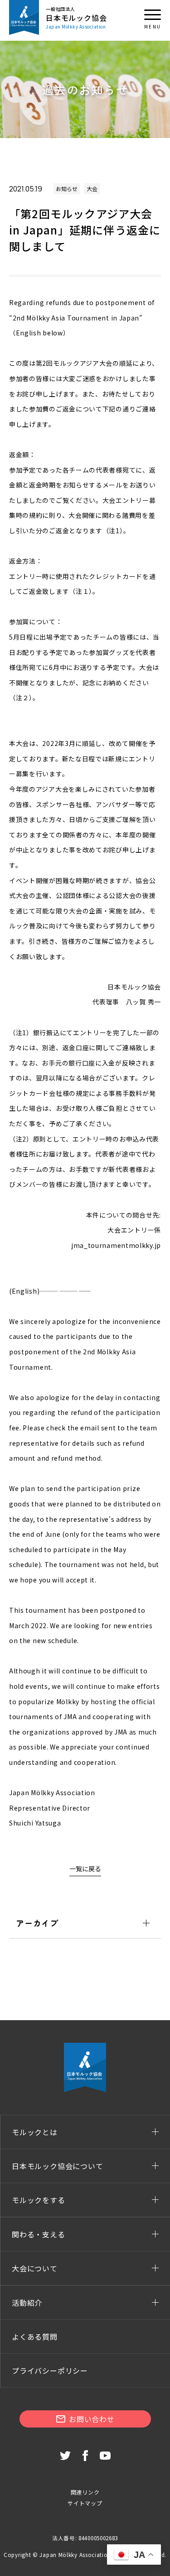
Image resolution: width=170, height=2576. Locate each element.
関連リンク (85, 2492)
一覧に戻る (85, 1869)
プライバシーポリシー (50, 2370)
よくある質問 (35, 2337)
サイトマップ (85, 2503)
